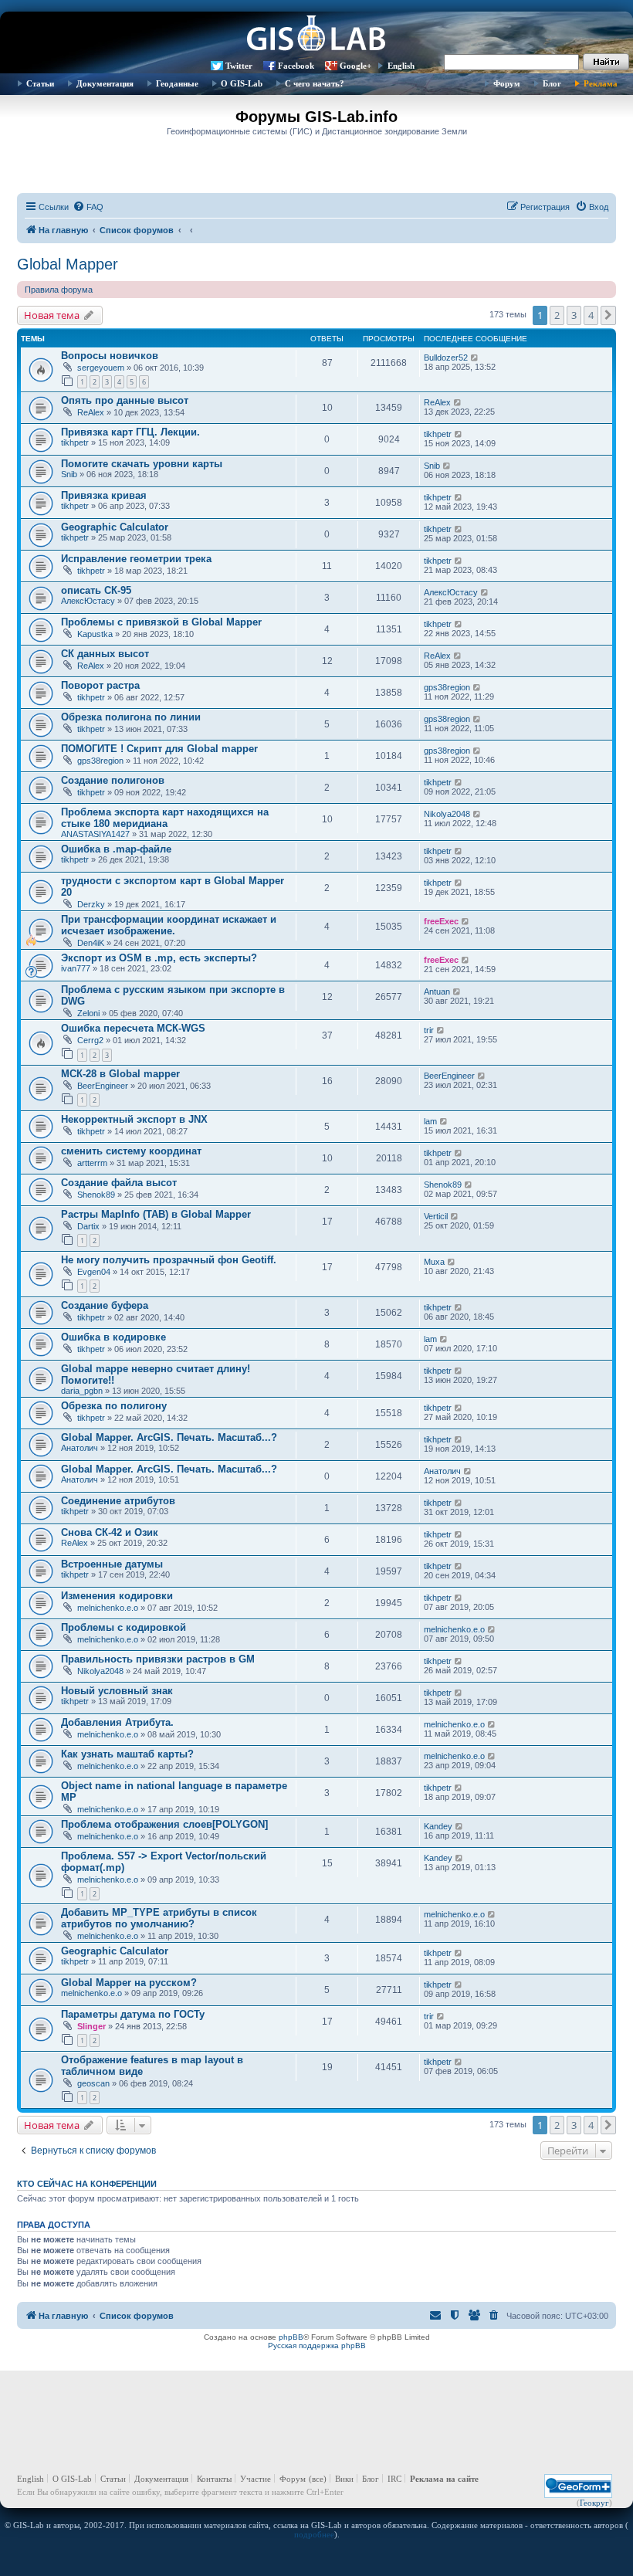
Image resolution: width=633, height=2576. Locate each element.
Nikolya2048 (447, 814)
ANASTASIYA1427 (95, 834)
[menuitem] (88, 207)
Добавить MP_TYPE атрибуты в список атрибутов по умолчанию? (159, 1918)
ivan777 (76, 968)
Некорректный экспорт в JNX (134, 1119)
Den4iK (91, 943)
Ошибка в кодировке (113, 1337)
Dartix (88, 1226)
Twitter (239, 66)
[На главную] (316, 35)
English (401, 66)
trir (429, 1030)
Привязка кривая (104, 495)
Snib (69, 474)
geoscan (93, 2083)
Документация (105, 83)
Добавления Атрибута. (117, 1722)
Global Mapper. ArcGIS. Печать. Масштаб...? (169, 1437)
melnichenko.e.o (108, 1608)
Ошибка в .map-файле (116, 849)
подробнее (314, 2534)
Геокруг (594, 2503)
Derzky (91, 904)
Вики (344, 2479)
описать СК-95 (96, 590)
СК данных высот (105, 654)
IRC (394, 2479)
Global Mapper (68, 264)
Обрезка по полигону (114, 1406)
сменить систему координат (131, 1151)
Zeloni (88, 1013)
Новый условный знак (117, 1691)
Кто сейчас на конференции (87, 2184)
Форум (507, 83)
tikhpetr (75, 442)
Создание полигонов (113, 780)
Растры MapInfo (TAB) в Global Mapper (156, 1214)
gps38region (447, 687)
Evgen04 (94, 1272)
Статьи (40, 83)
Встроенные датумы (112, 1564)
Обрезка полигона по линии (131, 717)
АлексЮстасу (88, 601)
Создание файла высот (119, 1183)
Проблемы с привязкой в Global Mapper (161, 622)
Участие (256, 2479)
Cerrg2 (90, 1040)
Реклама (601, 83)
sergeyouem (101, 368)
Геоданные (177, 83)
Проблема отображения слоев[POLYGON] (164, 1824)
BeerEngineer (103, 1086)
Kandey (438, 1826)
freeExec (441, 921)
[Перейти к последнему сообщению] (475, 358)
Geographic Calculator (115, 527)
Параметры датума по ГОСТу (133, 2014)
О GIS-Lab (242, 83)
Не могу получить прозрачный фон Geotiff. (169, 1260)
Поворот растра (100, 685)
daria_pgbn (82, 1391)
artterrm (92, 1163)
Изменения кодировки (117, 1596)
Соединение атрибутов (118, 1501)
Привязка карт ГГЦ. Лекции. (130, 432)
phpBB (291, 2337)
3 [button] (574, 315)
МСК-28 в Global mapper (120, 1074)
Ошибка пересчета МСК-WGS (133, 1028)
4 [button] (591, 315)
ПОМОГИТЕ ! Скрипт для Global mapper (159, 749)
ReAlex (91, 412)
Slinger (91, 2026)
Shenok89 (96, 1195)
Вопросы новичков (110, 356)
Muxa (434, 1262)
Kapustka (95, 634)
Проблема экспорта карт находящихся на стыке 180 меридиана (165, 818)
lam (430, 1121)
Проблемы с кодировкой (124, 1627)
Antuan (437, 991)
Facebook (296, 66)
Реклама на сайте (444, 2479)
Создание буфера (105, 1305)
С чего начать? (315, 83)
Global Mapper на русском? (129, 1983)
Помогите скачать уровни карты (142, 464)
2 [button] (557, 315)
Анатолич (80, 1448)
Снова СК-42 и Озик (110, 1532)
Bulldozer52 (446, 358)
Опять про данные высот (125, 400)
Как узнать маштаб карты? (127, 1754)
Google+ (355, 66)
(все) (318, 2479)
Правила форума (59, 290)
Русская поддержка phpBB (317, 2346)
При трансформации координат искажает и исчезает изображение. (169, 925)
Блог (552, 83)
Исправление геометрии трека (136, 559)
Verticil (436, 1216)
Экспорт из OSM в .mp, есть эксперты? (159, 958)
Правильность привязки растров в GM (158, 1659)
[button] (608, 315)
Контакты (214, 2479)
